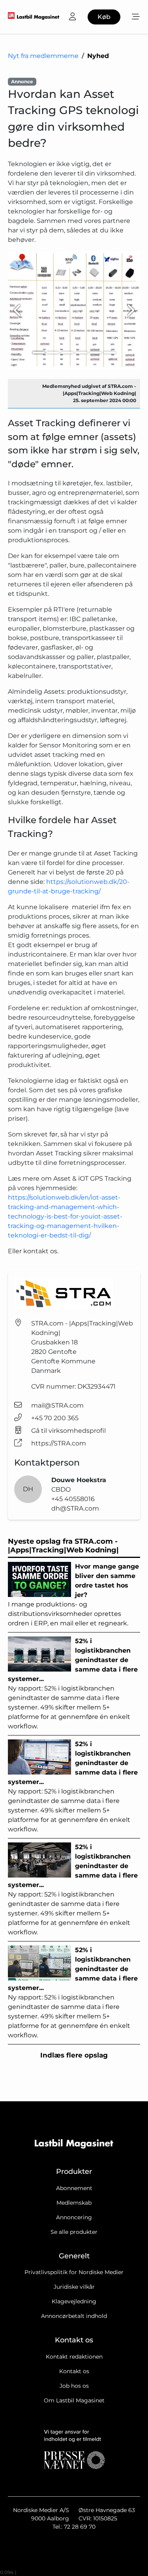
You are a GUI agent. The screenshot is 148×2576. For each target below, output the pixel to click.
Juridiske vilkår (74, 2287)
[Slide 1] (39, 353)
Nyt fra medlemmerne (43, 56)
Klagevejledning (74, 2301)
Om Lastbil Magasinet (74, 2400)
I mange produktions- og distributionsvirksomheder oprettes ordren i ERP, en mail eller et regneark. (73, 1595)
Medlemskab (74, 2203)
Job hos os (74, 2386)
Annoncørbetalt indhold (74, 2316)
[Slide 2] (53, 353)
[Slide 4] (81, 353)
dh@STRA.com (75, 1508)
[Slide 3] (67, 353)
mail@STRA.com (57, 1405)
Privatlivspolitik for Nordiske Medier (74, 2272)
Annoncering (74, 2217)
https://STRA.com (59, 1443)
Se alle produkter (74, 2232)
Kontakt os (74, 2371)
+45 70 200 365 (55, 1418)
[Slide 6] (110, 353)
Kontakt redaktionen (74, 2357)
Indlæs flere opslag (74, 2055)
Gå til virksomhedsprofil (68, 1431)
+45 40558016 (73, 1499)
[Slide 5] (96, 353)
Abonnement (74, 2188)
